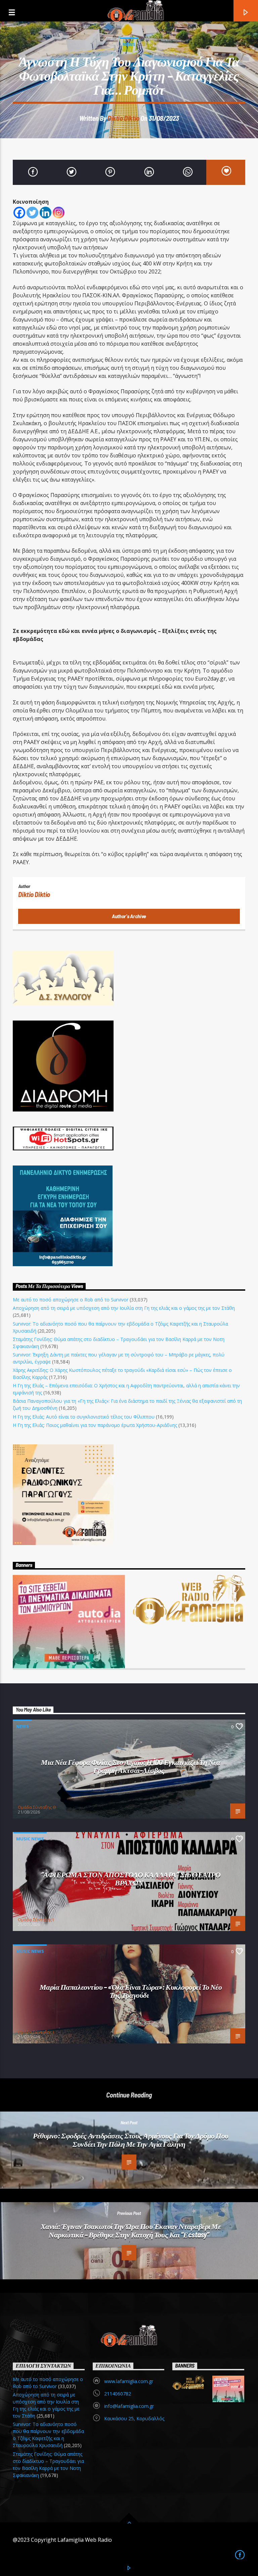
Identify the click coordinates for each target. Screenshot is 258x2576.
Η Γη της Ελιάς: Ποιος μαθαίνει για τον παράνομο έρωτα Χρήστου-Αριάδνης (95, 1425)
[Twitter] (32, 213)
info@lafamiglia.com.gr (129, 2406)
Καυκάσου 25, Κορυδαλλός (134, 2418)
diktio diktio (123, 118)
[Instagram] (59, 213)
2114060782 (118, 2394)
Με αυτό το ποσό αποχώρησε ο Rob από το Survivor (71, 1300)
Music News (30, 1839)
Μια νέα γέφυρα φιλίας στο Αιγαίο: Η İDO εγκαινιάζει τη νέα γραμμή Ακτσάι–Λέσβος (131, 1766)
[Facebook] (19, 213)
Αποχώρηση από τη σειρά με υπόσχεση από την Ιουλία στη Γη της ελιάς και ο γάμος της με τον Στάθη (124, 1308)
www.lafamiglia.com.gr (129, 2381)
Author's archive (129, 916)
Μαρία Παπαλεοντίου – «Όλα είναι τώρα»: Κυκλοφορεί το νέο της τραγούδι (131, 1991)
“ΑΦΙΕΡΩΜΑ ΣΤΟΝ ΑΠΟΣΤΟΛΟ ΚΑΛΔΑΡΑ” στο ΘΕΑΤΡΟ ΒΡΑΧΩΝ (131, 1878)
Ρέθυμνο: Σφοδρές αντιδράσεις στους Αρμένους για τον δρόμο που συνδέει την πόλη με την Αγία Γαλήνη (131, 2140)
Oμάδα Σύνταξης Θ (37, 1807)
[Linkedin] (46, 213)
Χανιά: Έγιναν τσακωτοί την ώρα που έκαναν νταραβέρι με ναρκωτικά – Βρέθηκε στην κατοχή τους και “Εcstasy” (131, 2230)
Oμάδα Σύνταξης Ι (36, 1920)
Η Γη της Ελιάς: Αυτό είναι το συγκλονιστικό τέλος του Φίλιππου (84, 1417)
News (129, 44)
